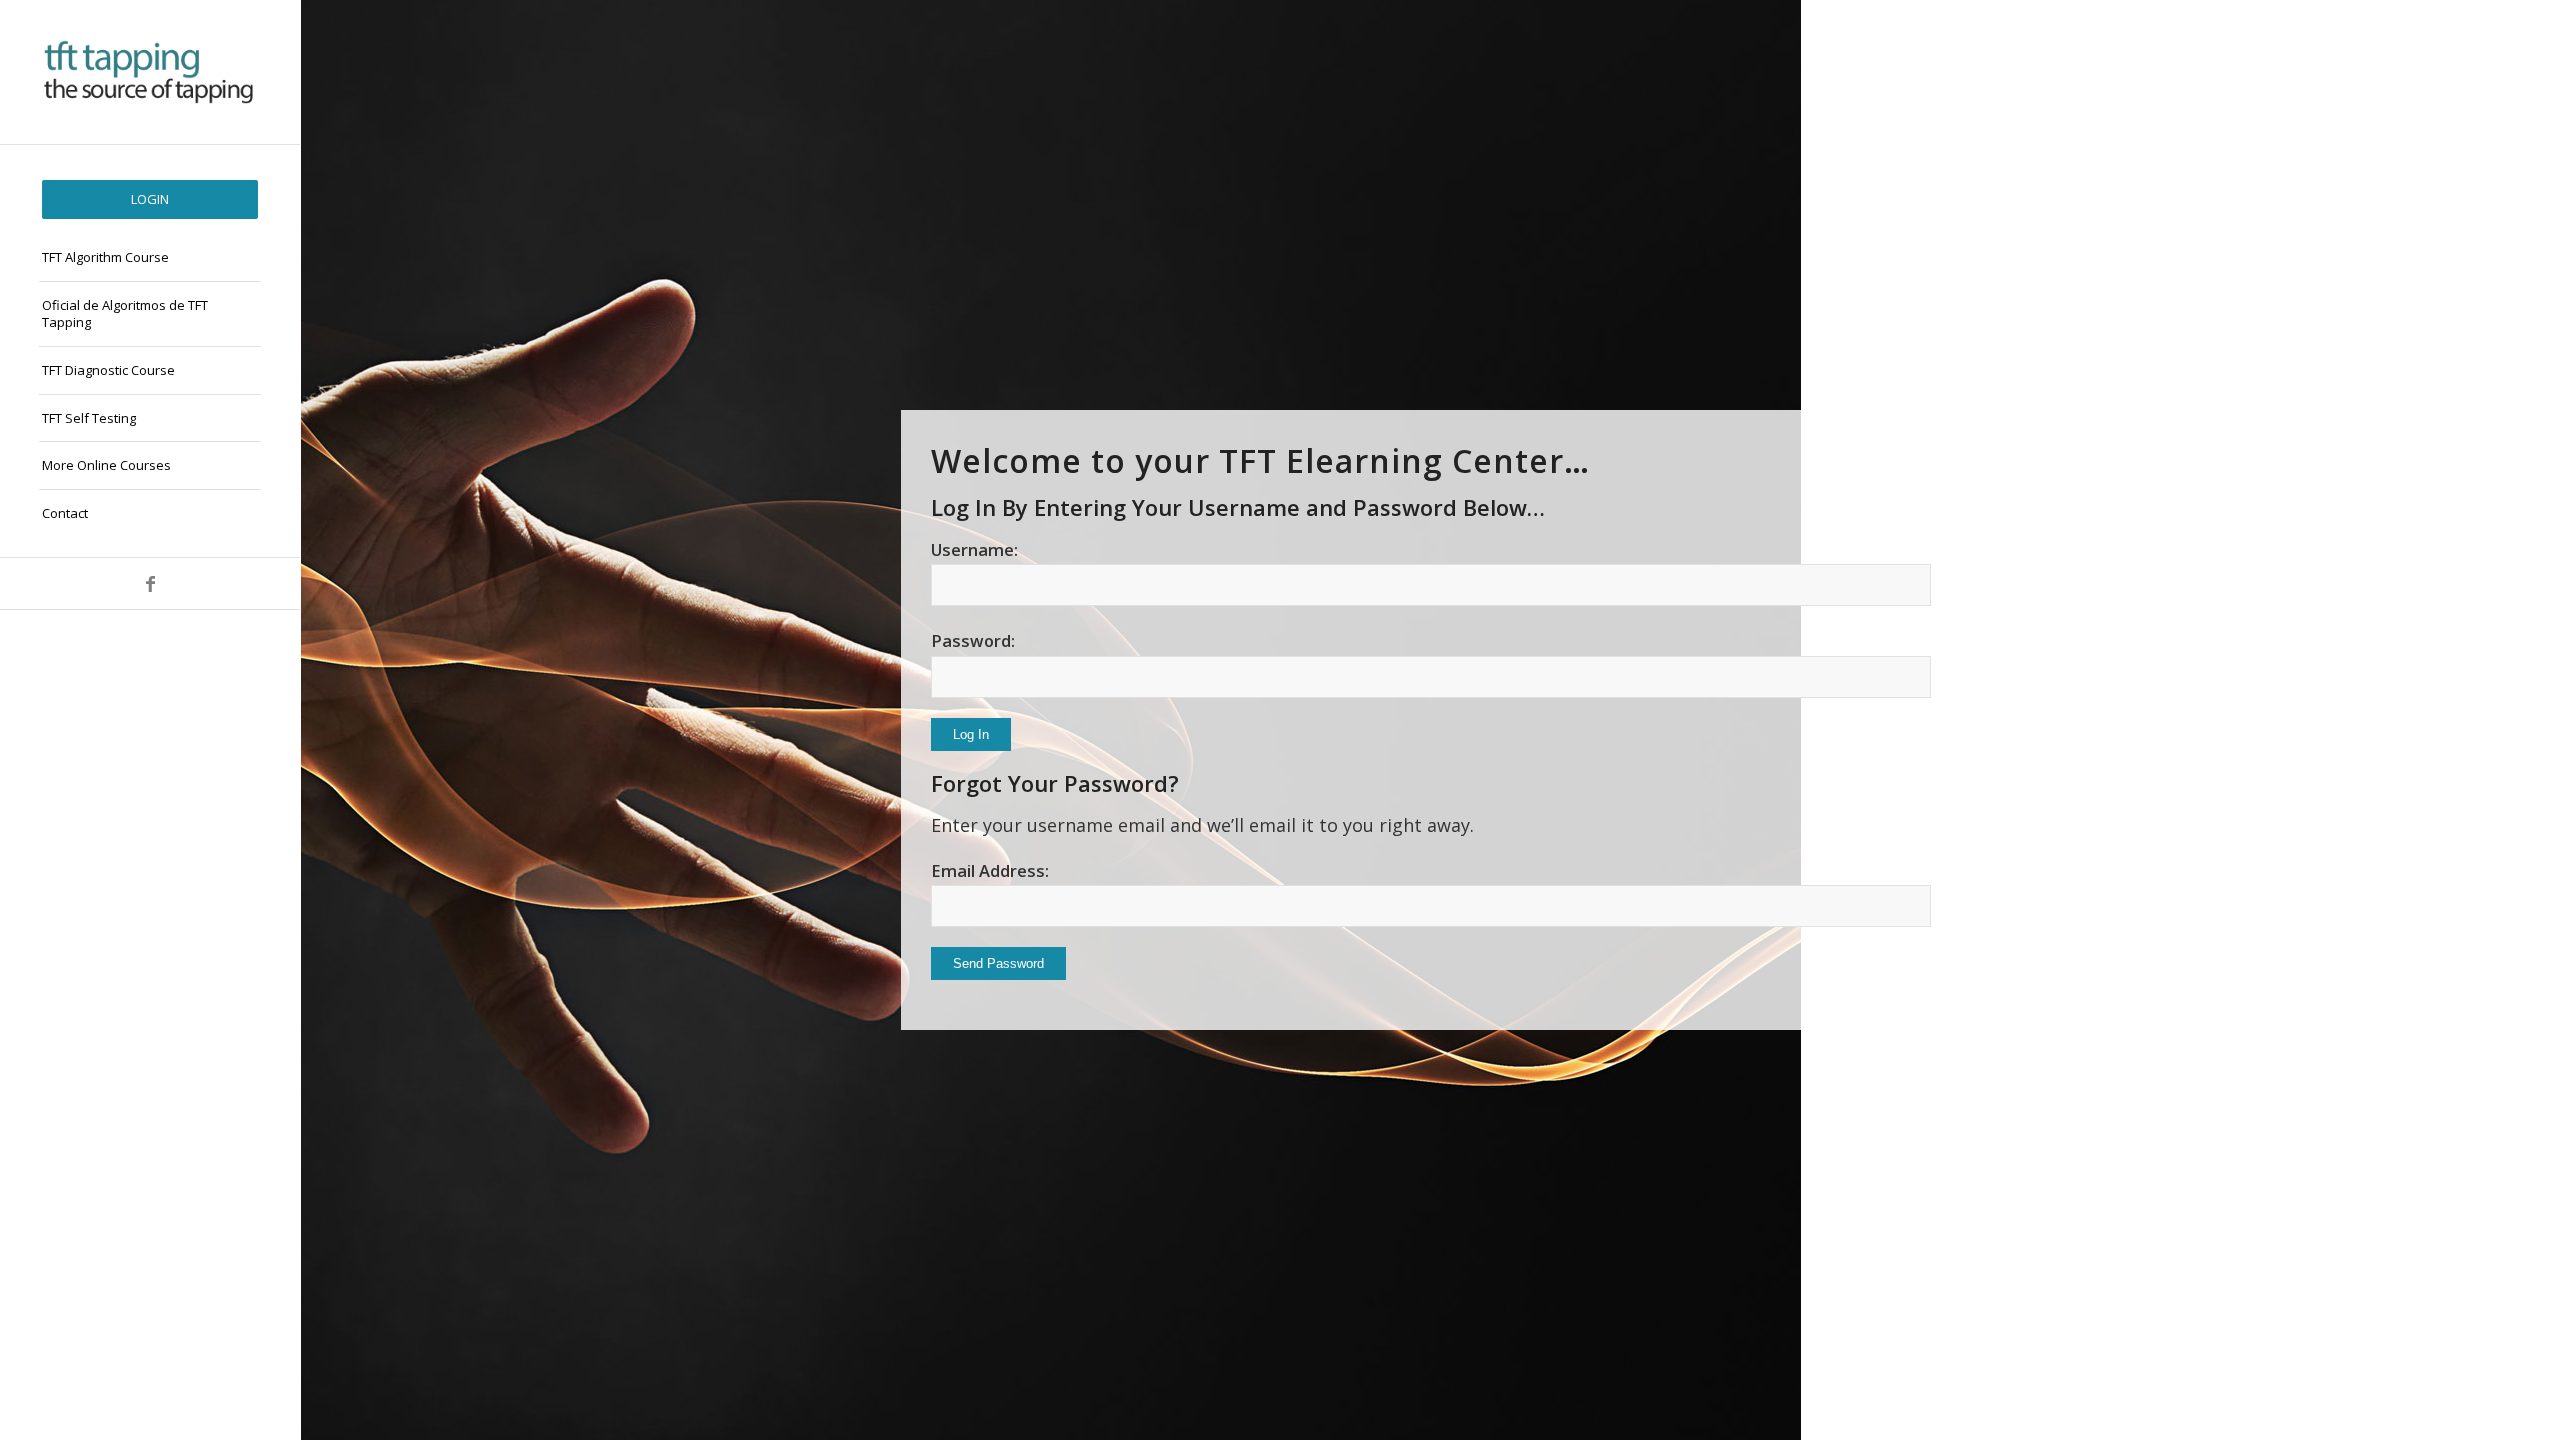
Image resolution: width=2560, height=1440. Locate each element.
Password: (973, 640)
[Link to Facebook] (150, 583)
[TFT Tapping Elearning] (150, 72)
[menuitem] (150, 199)
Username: (974, 549)
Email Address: (990, 870)
